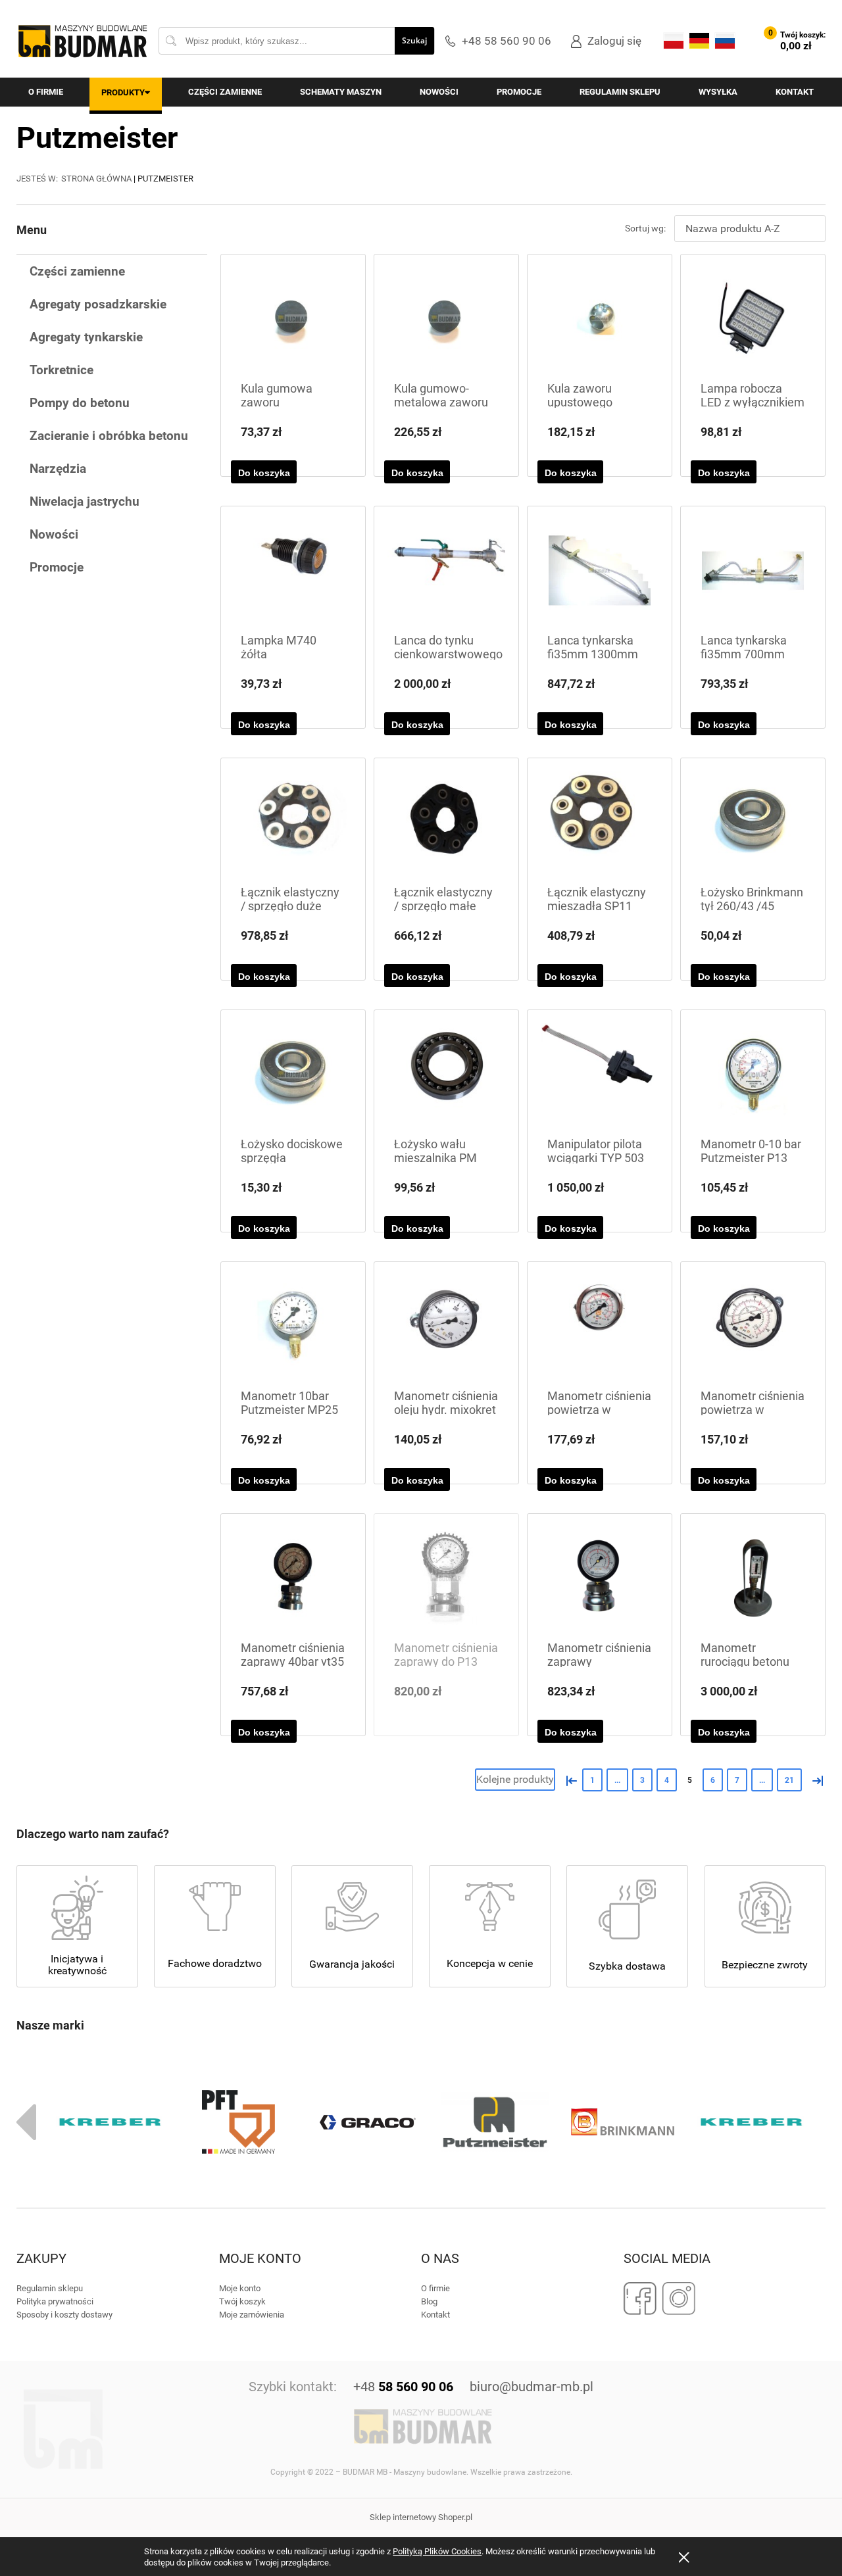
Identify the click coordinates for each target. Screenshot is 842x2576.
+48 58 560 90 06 (507, 41)
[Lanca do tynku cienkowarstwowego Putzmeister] (446, 571)
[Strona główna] (82, 41)
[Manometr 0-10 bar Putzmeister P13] (753, 1074)
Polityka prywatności (55, 2301)
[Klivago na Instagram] (679, 2298)
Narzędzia (58, 469)
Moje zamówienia (252, 2315)
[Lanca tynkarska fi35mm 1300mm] (600, 571)
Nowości (54, 534)
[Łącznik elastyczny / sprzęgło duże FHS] (293, 822)
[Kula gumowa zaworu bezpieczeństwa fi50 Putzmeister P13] (293, 319)
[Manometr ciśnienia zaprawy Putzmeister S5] (600, 1578)
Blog (429, 2301)
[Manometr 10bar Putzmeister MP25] (293, 1326)
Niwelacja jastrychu (85, 501)
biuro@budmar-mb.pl (532, 2387)
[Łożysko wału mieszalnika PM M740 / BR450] (446, 1074)
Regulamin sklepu (50, 2288)
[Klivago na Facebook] (641, 2298)
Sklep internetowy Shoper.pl (421, 2517)
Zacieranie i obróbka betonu (109, 436)
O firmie (435, 2288)
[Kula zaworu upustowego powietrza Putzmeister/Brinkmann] (600, 319)
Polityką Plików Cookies (437, 2551)
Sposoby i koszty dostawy (64, 2315)
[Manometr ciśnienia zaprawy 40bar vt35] (293, 1578)
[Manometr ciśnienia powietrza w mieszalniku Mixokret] (753, 1326)
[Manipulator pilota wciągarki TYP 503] (600, 1074)
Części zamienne (77, 271)
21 (789, 1780)
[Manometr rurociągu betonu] (753, 1578)
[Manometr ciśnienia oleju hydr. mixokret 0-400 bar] (446, 1326)
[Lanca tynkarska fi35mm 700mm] (753, 571)
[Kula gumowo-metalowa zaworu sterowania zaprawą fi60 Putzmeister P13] (446, 319)
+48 (403, 2387)
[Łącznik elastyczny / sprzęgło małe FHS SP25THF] (446, 822)
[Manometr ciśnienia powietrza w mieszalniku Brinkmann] (600, 1326)
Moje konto (240, 2288)
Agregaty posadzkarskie (98, 304)
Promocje (57, 567)
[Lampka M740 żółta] (293, 571)
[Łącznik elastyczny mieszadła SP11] (600, 822)
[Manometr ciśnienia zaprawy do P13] (446, 1578)
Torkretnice (62, 370)
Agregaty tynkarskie (86, 337)
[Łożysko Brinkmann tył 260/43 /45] (753, 822)
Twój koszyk (242, 2301)
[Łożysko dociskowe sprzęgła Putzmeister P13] (293, 1074)
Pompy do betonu (80, 403)
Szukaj (414, 40)
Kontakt (435, 2315)
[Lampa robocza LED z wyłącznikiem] (753, 319)
